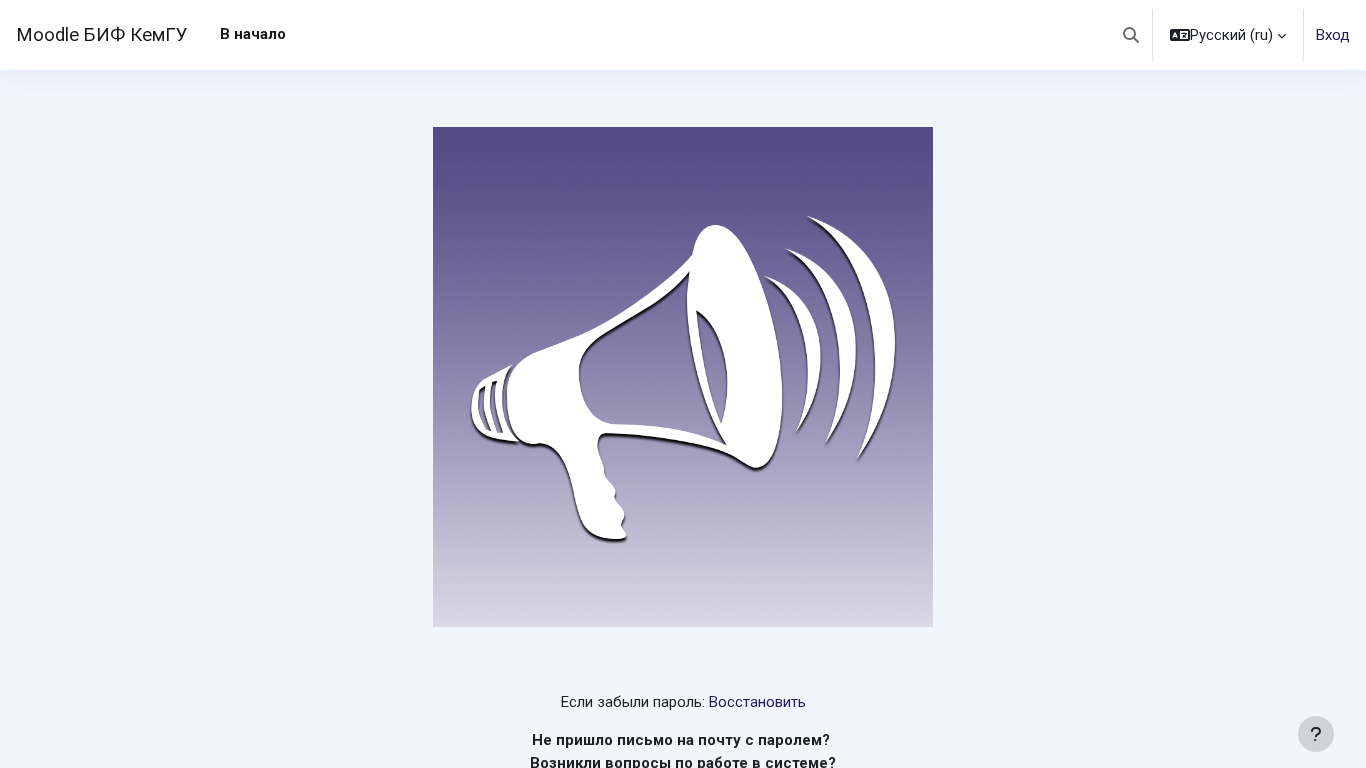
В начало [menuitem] (253, 34)
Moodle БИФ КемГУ (102, 35)
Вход (1333, 35)
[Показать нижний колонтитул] (1316, 734)
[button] (1131, 35)
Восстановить (757, 702)
